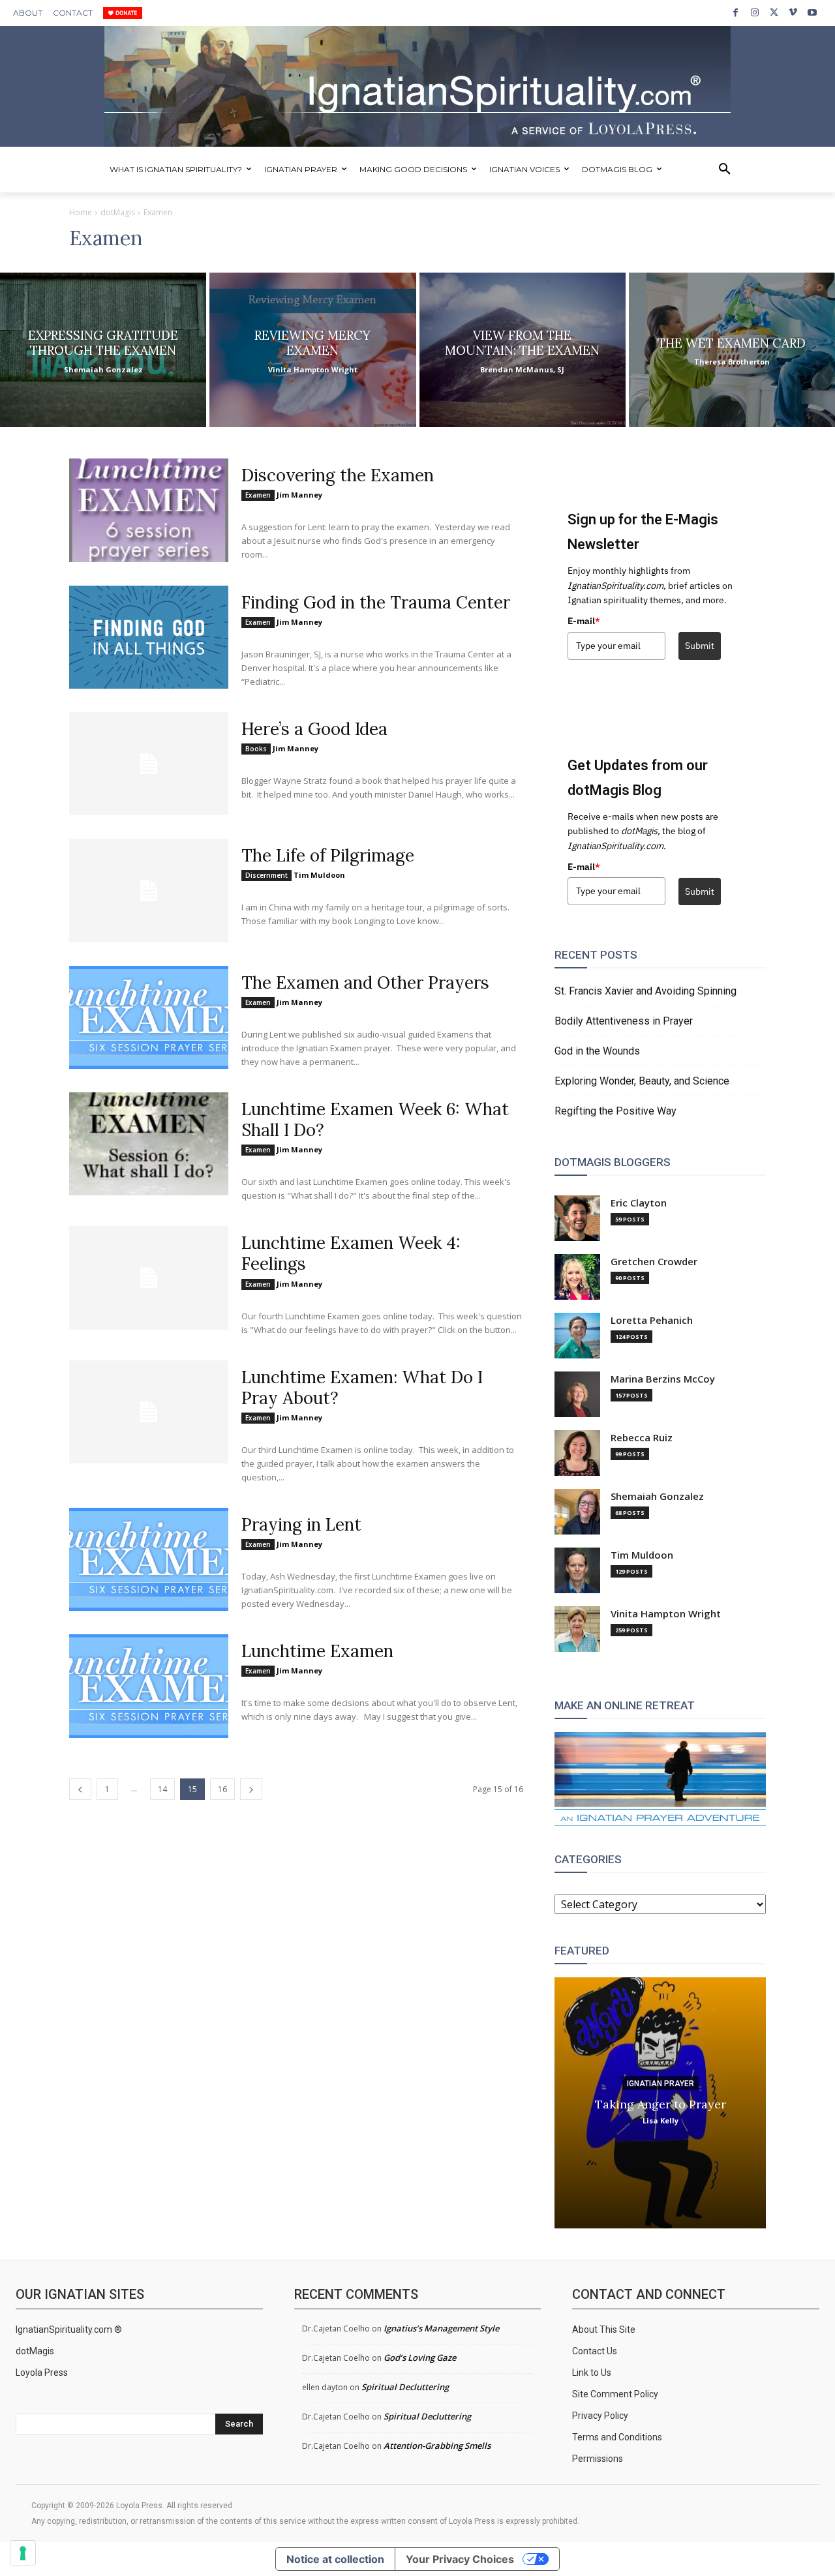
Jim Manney (299, 495)
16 (222, 1789)
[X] (774, 13)
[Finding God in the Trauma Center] (149, 637)
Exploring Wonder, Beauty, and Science (642, 1081)
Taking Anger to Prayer (660, 2104)
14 (162, 1789)
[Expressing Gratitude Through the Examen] (103, 350)
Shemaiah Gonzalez (657, 1496)
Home (81, 212)
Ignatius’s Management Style (441, 2328)
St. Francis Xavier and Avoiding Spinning (645, 991)
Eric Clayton (639, 1203)
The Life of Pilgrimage (328, 855)
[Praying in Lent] (149, 1559)
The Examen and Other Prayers (365, 982)
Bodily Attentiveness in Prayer (624, 1021)
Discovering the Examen (338, 475)
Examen (258, 495)
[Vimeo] (793, 13)
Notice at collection (335, 2559)
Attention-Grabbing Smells (437, 2446)
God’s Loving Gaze (420, 2358)
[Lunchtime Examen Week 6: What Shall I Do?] (149, 1144)
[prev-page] (80, 1789)
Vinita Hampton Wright (666, 1614)
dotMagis (118, 212)
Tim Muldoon (319, 875)
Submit (700, 646)
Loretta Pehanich (652, 1320)
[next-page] (251, 1789)
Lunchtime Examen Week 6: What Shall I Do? (375, 1119)
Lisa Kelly (660, 2120)
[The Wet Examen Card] (732, 350)
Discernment (266, 875)
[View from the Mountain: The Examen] (523, 350)
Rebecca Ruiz (642, 1438)
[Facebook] (736, 13)
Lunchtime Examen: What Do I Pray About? (362, 1387)
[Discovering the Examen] (149, 510)
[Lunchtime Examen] (149, 1686)
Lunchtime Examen (317, 1651)
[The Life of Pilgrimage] (149, 890)
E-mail (584, 621)
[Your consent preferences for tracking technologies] (23, 2553)
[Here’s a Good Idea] (149, 764)
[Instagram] (754, 13)
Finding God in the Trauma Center (376, 602)
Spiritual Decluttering (405, 2387)
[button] (725, 170)
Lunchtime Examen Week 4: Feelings (351, 1253)
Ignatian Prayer (660, 2083)
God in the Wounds (597, 1051)
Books (256, 749)
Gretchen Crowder (654, 1262)
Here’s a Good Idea (314, 729)
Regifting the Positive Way (615, 1111)
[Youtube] (812, 13)
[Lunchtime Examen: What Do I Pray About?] (149, 1412)
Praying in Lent (301, 1524)
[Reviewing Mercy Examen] (312, 350)
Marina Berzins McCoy (663, 1379)
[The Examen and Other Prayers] (149, 1017)
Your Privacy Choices (460, 2559)
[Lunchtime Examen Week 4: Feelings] (149, 1278)
